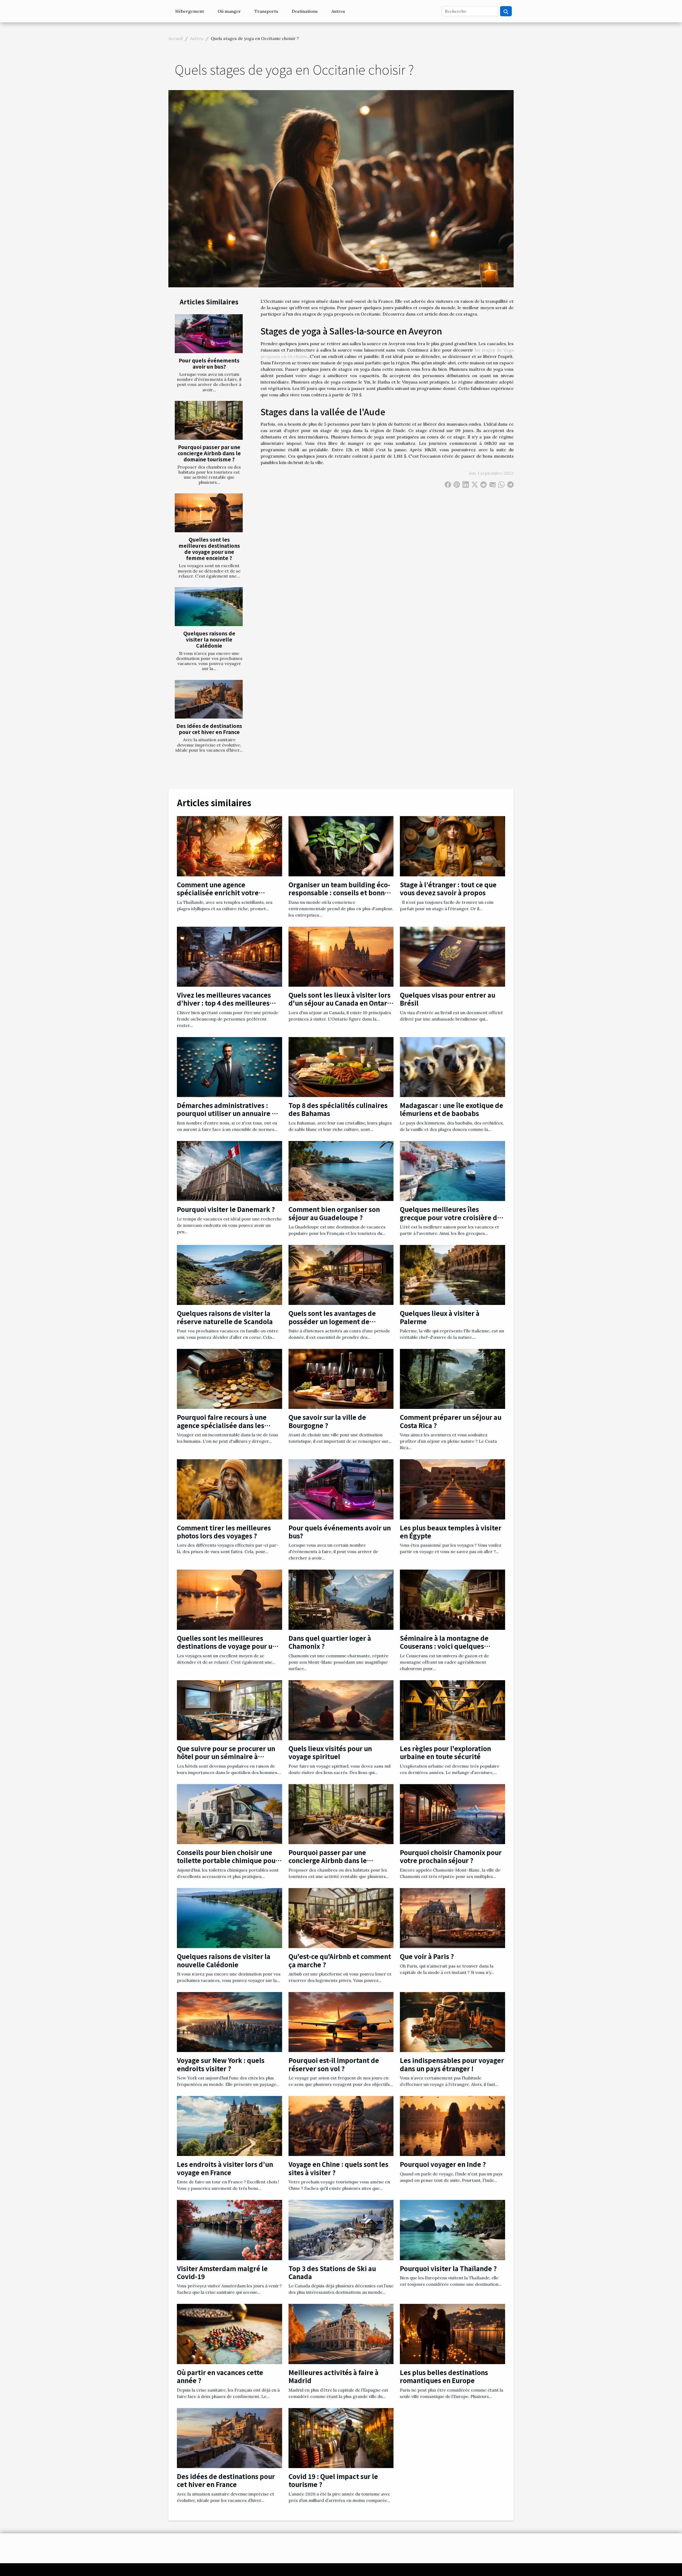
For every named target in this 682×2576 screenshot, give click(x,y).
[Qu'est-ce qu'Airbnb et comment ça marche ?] (341, 1917)
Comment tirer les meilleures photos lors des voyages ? (224, 1532)
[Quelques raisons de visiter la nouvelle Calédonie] (209, 607)
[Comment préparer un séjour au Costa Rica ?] (452, 1378)
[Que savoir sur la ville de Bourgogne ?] (341, 1378)
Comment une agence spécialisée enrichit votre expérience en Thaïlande (218, 893)
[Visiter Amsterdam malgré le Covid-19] (230, 2230)
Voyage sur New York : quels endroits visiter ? (221, 2064)
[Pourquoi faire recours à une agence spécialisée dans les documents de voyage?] (230, 1378)
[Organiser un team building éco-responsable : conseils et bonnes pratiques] (341, 846)
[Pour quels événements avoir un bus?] (209, 334)
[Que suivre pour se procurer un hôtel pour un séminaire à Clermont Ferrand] (230, 1710)
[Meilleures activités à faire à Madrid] (341, 2333)
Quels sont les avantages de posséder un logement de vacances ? (332, 1321)
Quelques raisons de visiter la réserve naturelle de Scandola (225, 1317)
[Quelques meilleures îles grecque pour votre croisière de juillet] (452, 1170)
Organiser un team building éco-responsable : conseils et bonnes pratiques (340, 893)
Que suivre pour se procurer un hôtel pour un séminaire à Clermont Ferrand (226, 1756)
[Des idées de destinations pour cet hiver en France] (209, 699)
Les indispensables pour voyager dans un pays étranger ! (452, 2064)
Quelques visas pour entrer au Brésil (448, 999)
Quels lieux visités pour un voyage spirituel (330, 1752)
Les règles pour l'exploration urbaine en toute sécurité (445, 1752)
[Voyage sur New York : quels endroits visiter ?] (230, 2022)
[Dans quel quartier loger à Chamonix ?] (341, 1599)
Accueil (176, 38)
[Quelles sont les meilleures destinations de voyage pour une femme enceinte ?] (209, 513)
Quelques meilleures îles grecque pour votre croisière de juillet (450, 1217)
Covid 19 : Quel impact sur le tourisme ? (333, 2480)
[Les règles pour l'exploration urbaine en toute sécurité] (452, 1710)
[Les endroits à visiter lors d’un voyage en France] (230, 2126)
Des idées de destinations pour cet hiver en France (209, 729)
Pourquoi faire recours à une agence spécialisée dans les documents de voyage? (222, 1425)
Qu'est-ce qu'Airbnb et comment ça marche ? (340, 1960)
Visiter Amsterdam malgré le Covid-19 (222, 2272)
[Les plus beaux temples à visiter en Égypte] (452, 1489)
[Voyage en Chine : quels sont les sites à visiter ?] (341, 2126)
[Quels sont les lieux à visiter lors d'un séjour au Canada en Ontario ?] (341, 956)
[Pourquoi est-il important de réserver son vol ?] (341, 2022)
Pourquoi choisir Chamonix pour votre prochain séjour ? (451, 1856)
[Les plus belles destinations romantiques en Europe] (452, 2333)
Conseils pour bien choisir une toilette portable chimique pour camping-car (228, 1860)
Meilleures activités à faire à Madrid (334, 2376)
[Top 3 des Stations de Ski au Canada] (341, 2230)
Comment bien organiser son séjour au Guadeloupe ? (334, 1213)
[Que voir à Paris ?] (452, 1917)
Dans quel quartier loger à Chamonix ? (330, 1642)
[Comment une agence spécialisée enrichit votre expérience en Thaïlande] (230, 846)
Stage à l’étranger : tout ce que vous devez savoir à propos (448, 888)
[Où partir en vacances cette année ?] (230, 2333)
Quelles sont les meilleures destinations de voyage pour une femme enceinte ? (209, 549)
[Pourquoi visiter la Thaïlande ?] (452, 2230)
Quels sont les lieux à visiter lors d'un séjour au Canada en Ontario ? (341, 1003)
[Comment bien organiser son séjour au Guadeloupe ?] (341, 1170)
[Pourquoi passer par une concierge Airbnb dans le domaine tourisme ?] (209, 420)
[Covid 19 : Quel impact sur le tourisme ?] (341, 2437)
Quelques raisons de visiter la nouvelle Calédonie (209, 639)
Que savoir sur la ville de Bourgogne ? (327, 1421)
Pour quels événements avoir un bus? (209, 363)
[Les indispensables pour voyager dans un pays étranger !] (452, 2022)
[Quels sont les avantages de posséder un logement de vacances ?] (341, 1275)
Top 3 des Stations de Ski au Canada (332, 2272)
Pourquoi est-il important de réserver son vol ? (334, 2064)
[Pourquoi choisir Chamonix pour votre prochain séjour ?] (452, 1813)
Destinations (305, 11)
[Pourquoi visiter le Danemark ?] (230, 1170)
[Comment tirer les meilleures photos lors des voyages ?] (230, 1489)
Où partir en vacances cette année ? (220, 2376)
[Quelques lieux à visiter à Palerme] (452, 1275)
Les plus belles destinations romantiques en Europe (444, 2376)
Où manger (229, 11)
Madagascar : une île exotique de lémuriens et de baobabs (452, 1109)
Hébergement (190, 11)
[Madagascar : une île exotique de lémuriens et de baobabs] (452, 1066)
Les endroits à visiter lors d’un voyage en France (225, 2168)
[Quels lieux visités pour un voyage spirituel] (341, 1710)
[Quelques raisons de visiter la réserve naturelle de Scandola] (230, 1275)
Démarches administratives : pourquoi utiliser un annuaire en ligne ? (228, 1113)
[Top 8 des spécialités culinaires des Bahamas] (341, 1066)
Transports (266, 11)
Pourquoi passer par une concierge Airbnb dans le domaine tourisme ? (209, 453)
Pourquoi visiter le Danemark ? (226, 1209)
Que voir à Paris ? (427, 1956)
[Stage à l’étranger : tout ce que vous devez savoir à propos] (452, 846)
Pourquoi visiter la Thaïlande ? (448, 2268)
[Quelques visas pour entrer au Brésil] (452, 956)
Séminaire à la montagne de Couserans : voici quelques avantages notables (444, 1646)
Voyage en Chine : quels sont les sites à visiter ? (338, 2168)
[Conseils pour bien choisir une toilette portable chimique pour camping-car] (230, 1813)
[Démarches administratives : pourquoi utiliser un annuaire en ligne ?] (230, 1066)
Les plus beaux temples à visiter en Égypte (451, 1532)
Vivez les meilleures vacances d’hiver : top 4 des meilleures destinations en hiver (224, 1003)
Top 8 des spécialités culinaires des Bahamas (338, 1109)
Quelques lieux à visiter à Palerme (440, 1317)
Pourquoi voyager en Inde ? (443, 2164)
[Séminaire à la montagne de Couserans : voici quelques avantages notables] (452, 1599)
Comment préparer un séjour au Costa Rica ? (451, 1421)
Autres (338, 11)
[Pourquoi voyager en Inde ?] (452, 2126)
